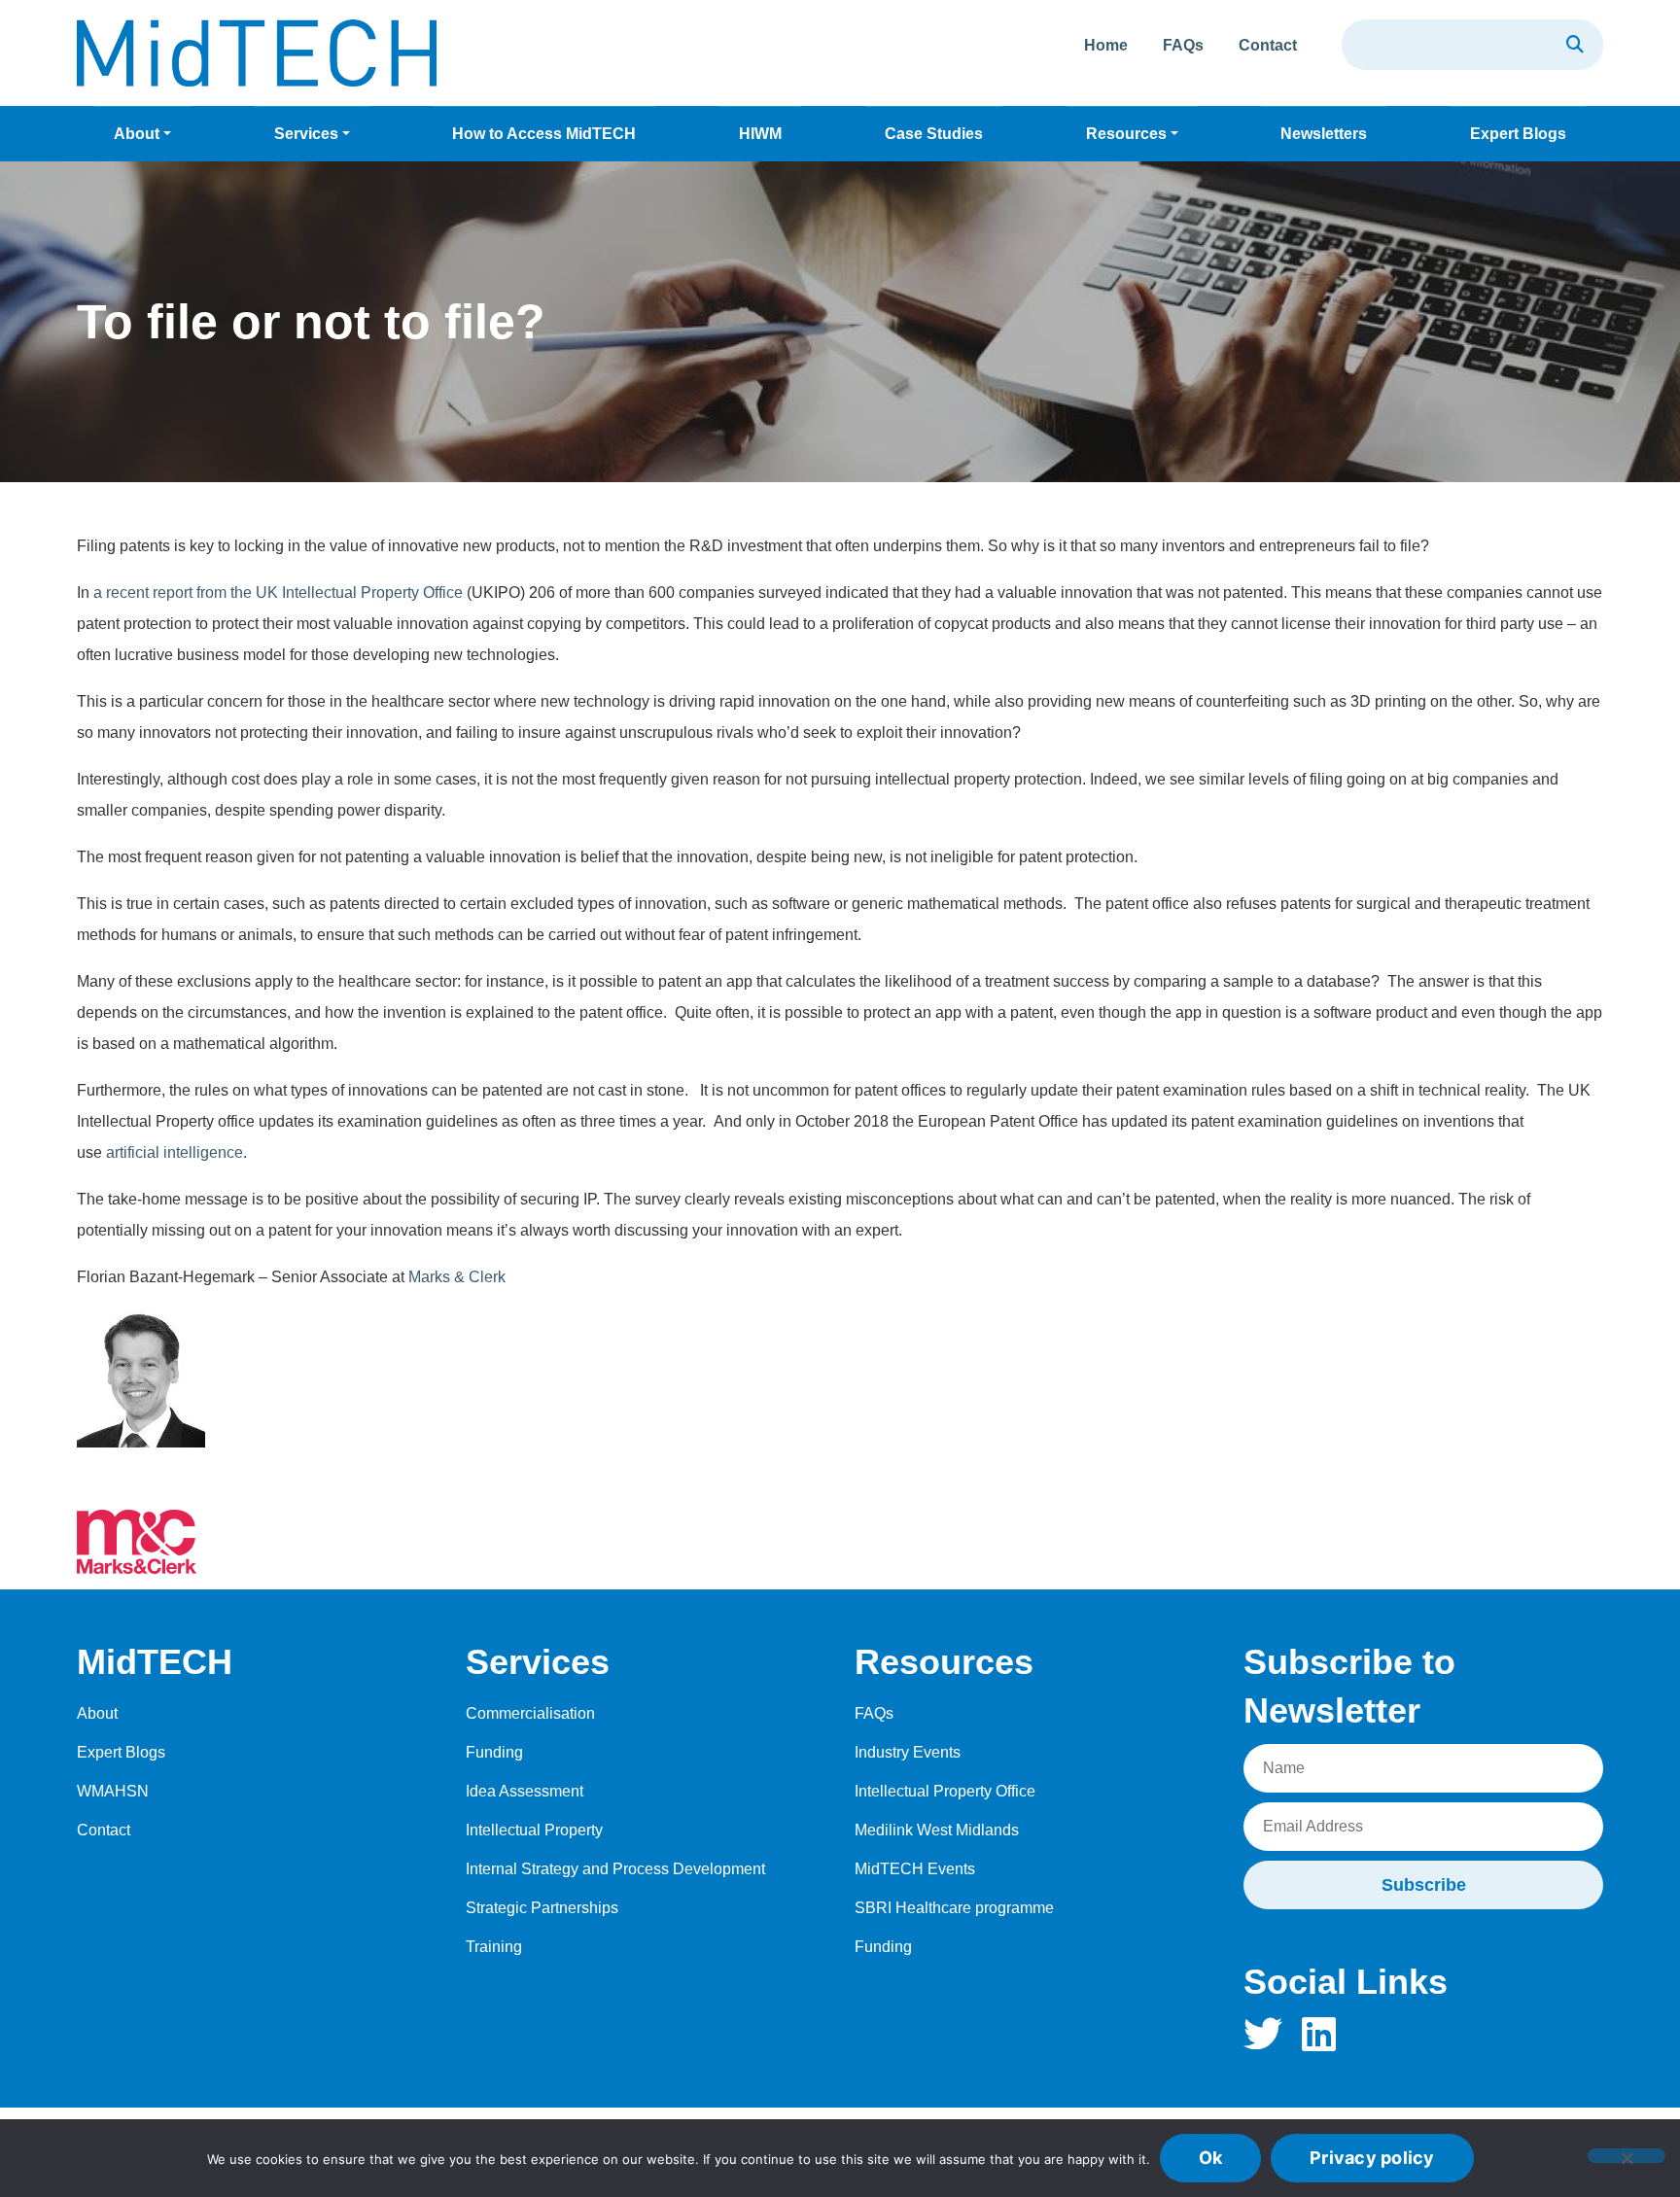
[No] (1627, 2156)
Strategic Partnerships (542, 1908)
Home (1106, 45)
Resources (1126, 134)
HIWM (760, 134)
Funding (494, 1752)
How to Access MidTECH (544, 134)
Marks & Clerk (459, 1277)
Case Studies (934, 134)
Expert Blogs (1518, 134)
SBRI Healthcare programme (954, 1908)
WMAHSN (113, 1791)
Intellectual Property (534, 1830)
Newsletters (1324, 134)
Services (306, 134)
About (137, 134)
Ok (1211, 2158)
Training (494, 1947)
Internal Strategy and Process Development (615, 1869)
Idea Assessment (525, 1791)
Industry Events (908, 1752)
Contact (1268, 45)
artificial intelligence (175, 1152)
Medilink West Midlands (937, 1830)
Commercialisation (530, 1713)
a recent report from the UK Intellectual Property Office (278, 593)
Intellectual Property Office (945, 1791)
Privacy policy (1372, 2158)
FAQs (1183, 45)
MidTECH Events (915, 1869)
